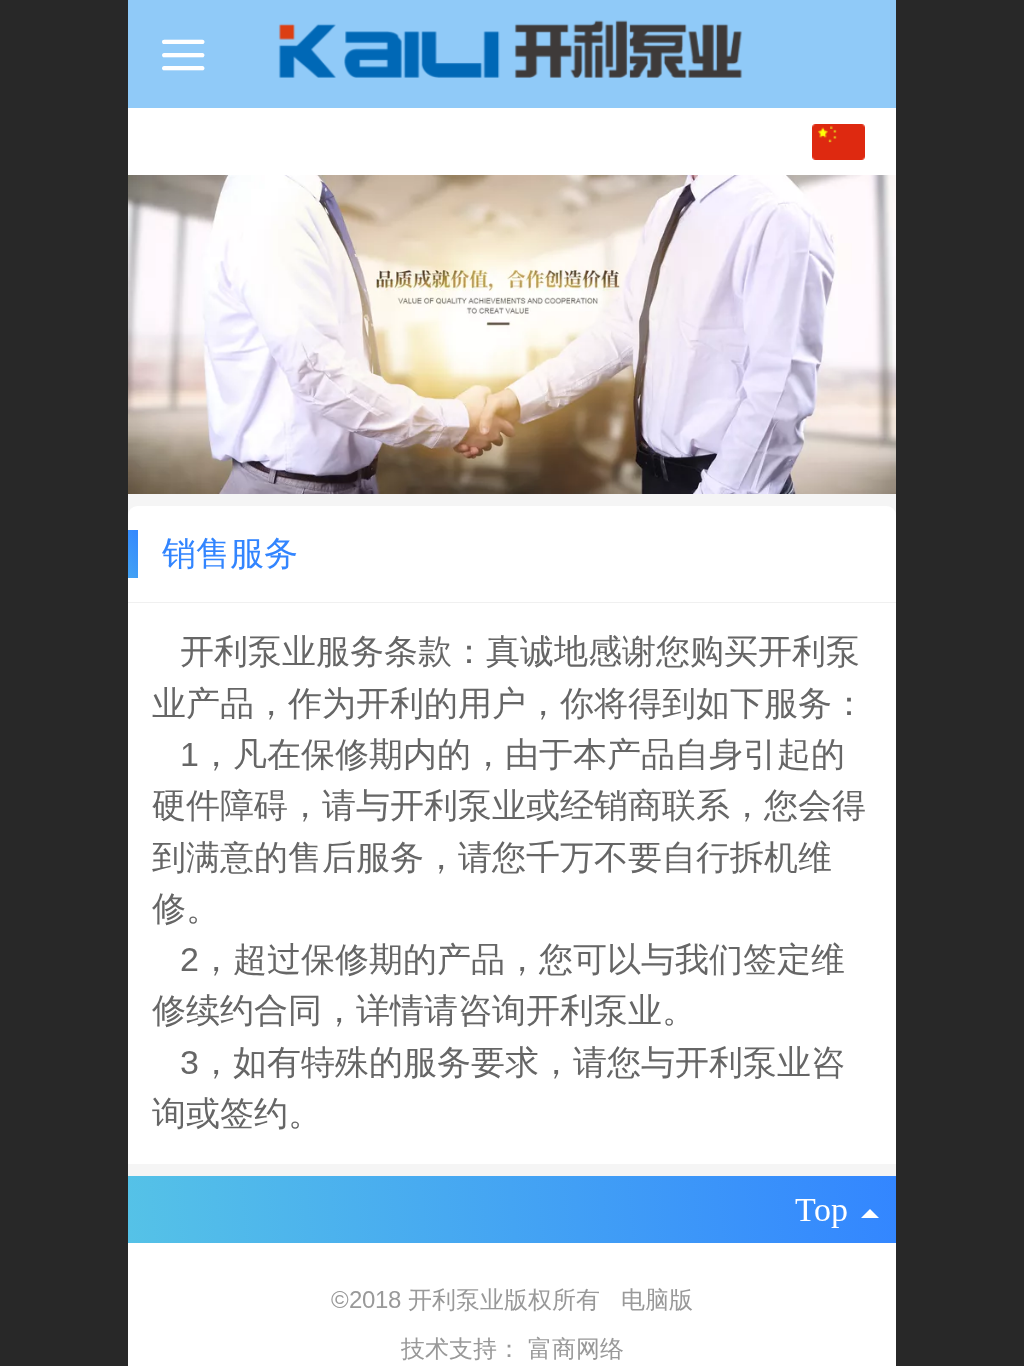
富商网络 (576, 1348)
